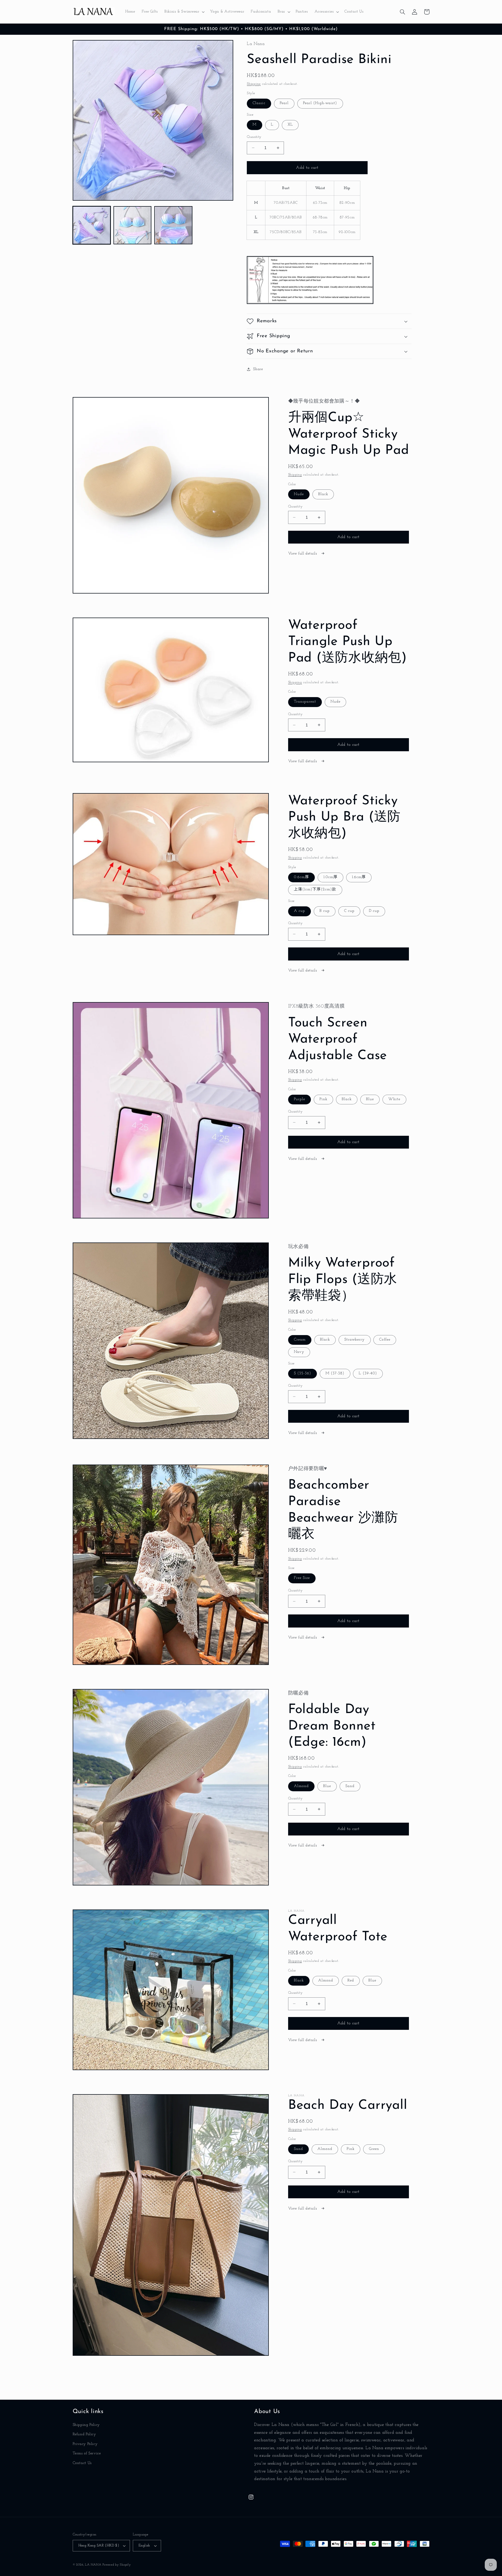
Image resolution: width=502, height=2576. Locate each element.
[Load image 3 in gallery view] (173, 225)
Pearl (284, 103)
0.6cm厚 (301, 877)
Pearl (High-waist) (320, 103)
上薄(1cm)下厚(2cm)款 (315, 889)
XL (290, 125)
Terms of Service (87, 2453)
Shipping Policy (86, 2425)
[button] (184, 12)
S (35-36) (303, 1373)
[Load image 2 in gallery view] (133, 225)
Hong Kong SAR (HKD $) (99, 2546)
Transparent (305, 702)
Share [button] (258, 369)
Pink (323, 1099)
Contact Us (82, 2463)
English (144, 2546)
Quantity (254, 137)
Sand (350, 1786)
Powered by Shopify (117, 2565)
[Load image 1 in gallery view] (92, 225)
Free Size (302, 1578)
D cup (374, 911)
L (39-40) (368, 1373)
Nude (299, 494)
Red (351, 1981)
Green (374, 2149)
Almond (301, 1786)
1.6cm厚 (359, 877)
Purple (300, 1099)
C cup (349, 911)
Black (323, 494)
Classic (259, 103)
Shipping (254, 84)
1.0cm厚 (330, 877)
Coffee (385, 1340)
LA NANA (93, 2565)
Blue (370, 1099)
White (394, 1099)
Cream (300, 1340)
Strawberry (355, 1340)
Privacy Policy (85, 2444)
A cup (300, 911)
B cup (325, 911)
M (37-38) (335, 1373)
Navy (299, 1352)
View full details (303, 554)
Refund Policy (84, 2434)
